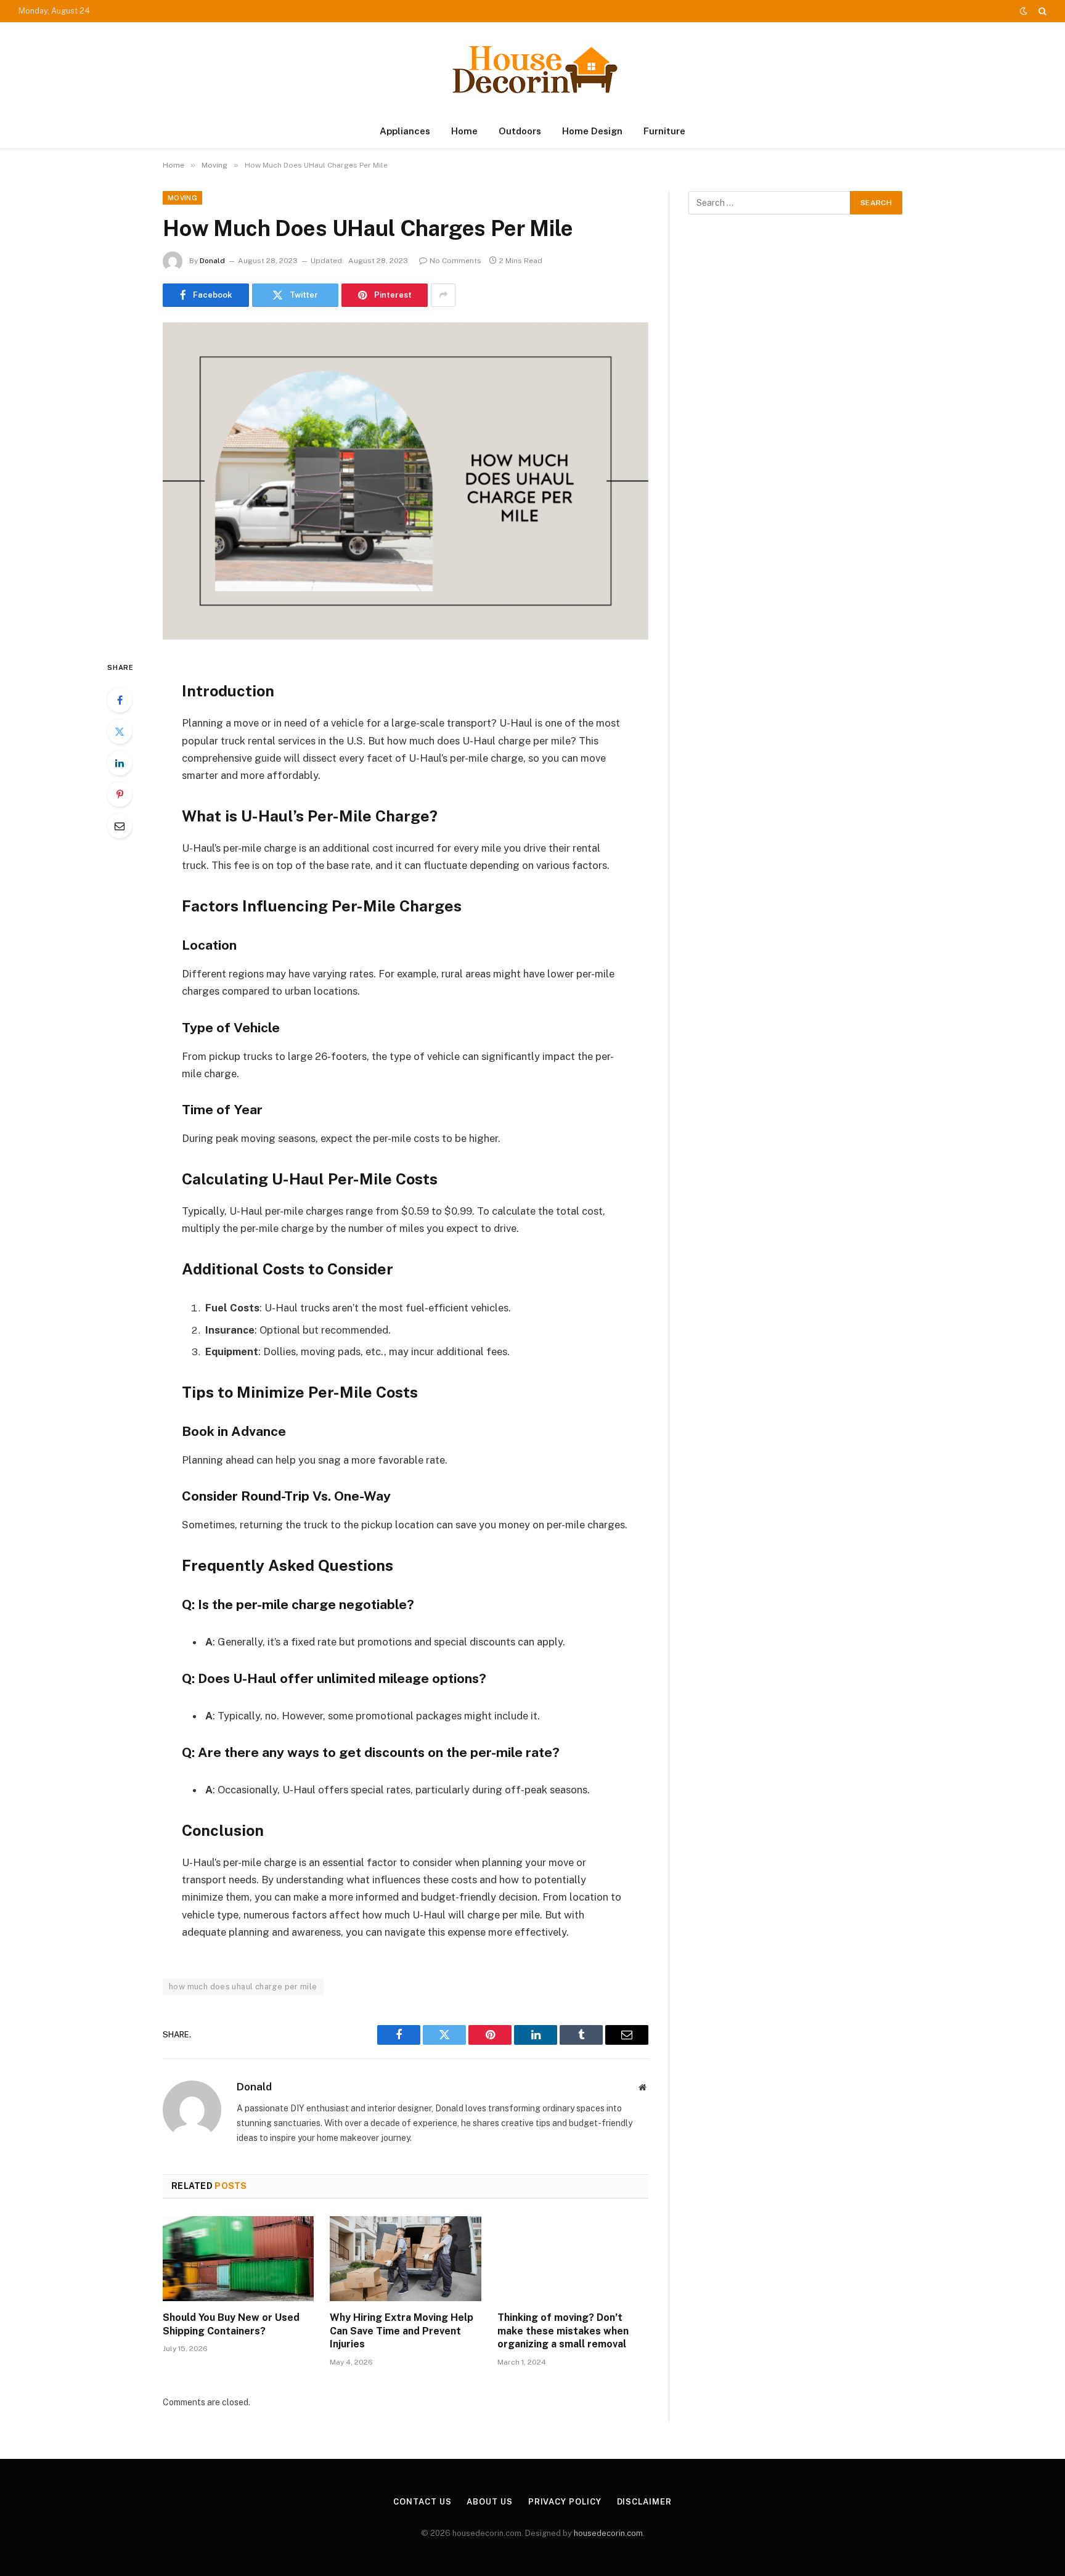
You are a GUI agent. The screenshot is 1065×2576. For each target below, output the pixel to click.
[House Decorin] (532, 69)
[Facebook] (120, 700)
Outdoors (520, 131)
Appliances (405, 131)
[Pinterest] (120, 794)
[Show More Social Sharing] (443, 295)
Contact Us (422, 2502)
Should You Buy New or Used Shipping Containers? (231, 2324)
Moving (182, 198)
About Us (489, 2502)
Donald (212, 261)
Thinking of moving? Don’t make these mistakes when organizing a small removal (563, 2331)
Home (464, 131)
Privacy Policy (565, 2502)
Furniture (664, 131)
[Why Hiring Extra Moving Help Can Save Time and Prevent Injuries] (405, 2259)
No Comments (455, 261)
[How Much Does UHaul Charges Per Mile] (406, 481)
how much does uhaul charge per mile (243, 1987)
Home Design (592, 131)
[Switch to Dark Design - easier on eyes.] (1024, 11)
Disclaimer (644, 2502)
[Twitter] (120, 732)
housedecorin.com (608, 2533)
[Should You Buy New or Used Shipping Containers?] (238, 2259)
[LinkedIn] (120, 763)
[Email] (120, 826)
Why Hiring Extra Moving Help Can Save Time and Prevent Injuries (402, 2331)
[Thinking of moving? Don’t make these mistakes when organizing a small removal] (573, 2259)
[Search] (1041, 11)
